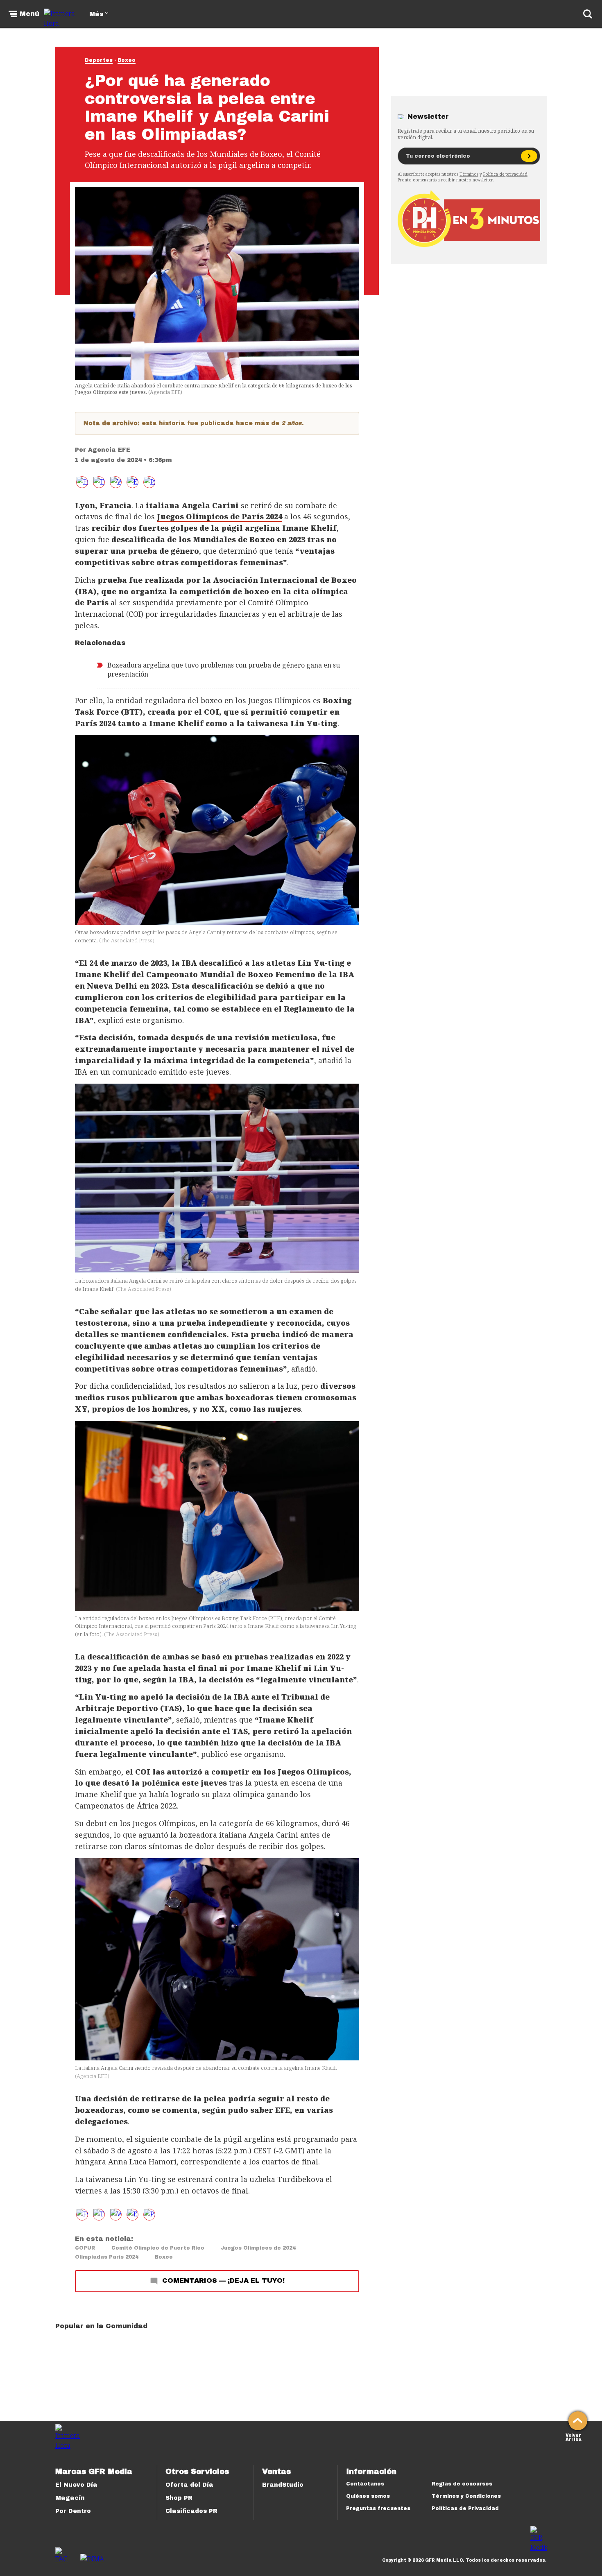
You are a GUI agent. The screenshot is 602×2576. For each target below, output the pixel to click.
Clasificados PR (191, 2511)
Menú (29, 14)
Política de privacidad (505, 174)
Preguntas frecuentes (378, 2508)
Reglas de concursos (462, 2484)
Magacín (70, 2498)
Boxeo (127, 60)
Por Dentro (73, 2511)
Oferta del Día (189, 2485)
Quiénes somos (368, 2496)
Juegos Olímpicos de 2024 (258, 2248)
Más (96, 14)
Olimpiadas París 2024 (107, 2257)
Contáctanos (365, 2484)
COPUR (85, 2248)
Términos (469, 174)
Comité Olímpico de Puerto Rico (158, 2248)
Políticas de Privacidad (465, 2508)
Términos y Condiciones (466, 2496)
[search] (588, 14)
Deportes (99, 60)
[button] (99, 482)
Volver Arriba (574, 2437)
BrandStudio (283, 2485)
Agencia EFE (109, 450)
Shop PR (179, 2498)
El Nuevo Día (76, 2485)
